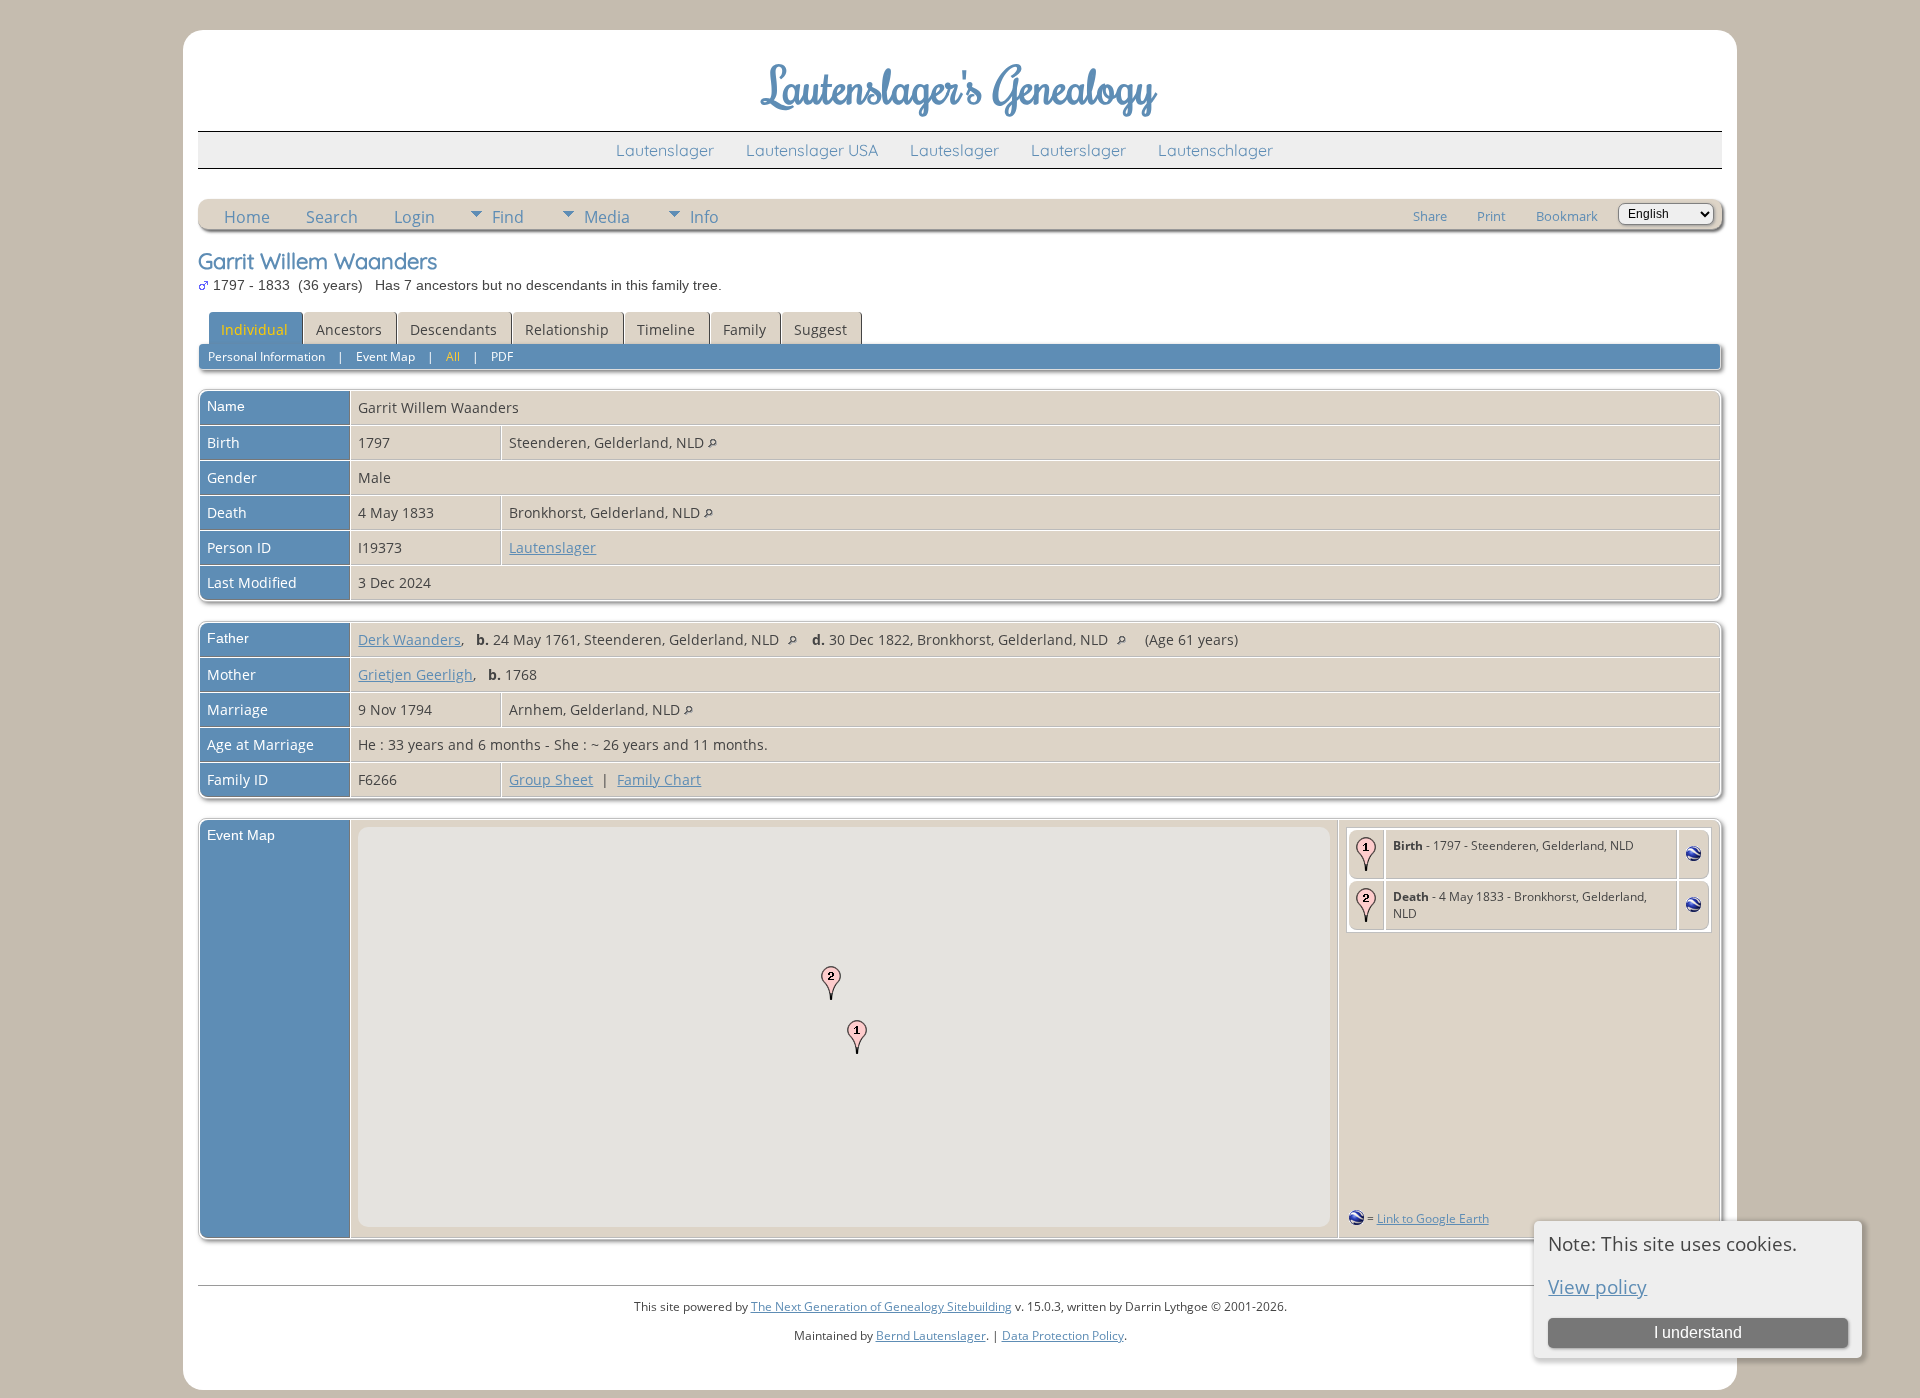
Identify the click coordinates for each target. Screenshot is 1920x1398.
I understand (1698, 1332)
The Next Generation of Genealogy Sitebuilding (881, 1306)
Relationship (567, 329)
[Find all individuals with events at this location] (712, 442)
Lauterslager (1078, 150)
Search (332, 217)
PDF (502, 356)
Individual (254, 329)
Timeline (666, 329)
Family (744, 329)
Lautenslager (665, 150)
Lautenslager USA (812, 150)
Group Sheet (551, 779)
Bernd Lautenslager (931, 1335)
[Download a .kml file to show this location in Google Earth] (1693, 855)
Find (508, 217)
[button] (857, 1037)
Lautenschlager (1215, 150)
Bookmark (1567, 216)
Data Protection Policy (1063, 1335)
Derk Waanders (409, 639)
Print (1491, 216)
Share (1430, 216)
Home (247, 217)
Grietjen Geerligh (415, 674)
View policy (1597, 1286)
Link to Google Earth (1433, 1218)
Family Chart (659, 779)
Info (704, 217)
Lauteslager (954, 150)
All (453, 356)
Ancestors (349, 329)
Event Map (385, 356)
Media (607, 217)
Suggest (820, 329)
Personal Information (266, 356)
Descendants (453, 329)
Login (414, 217)
